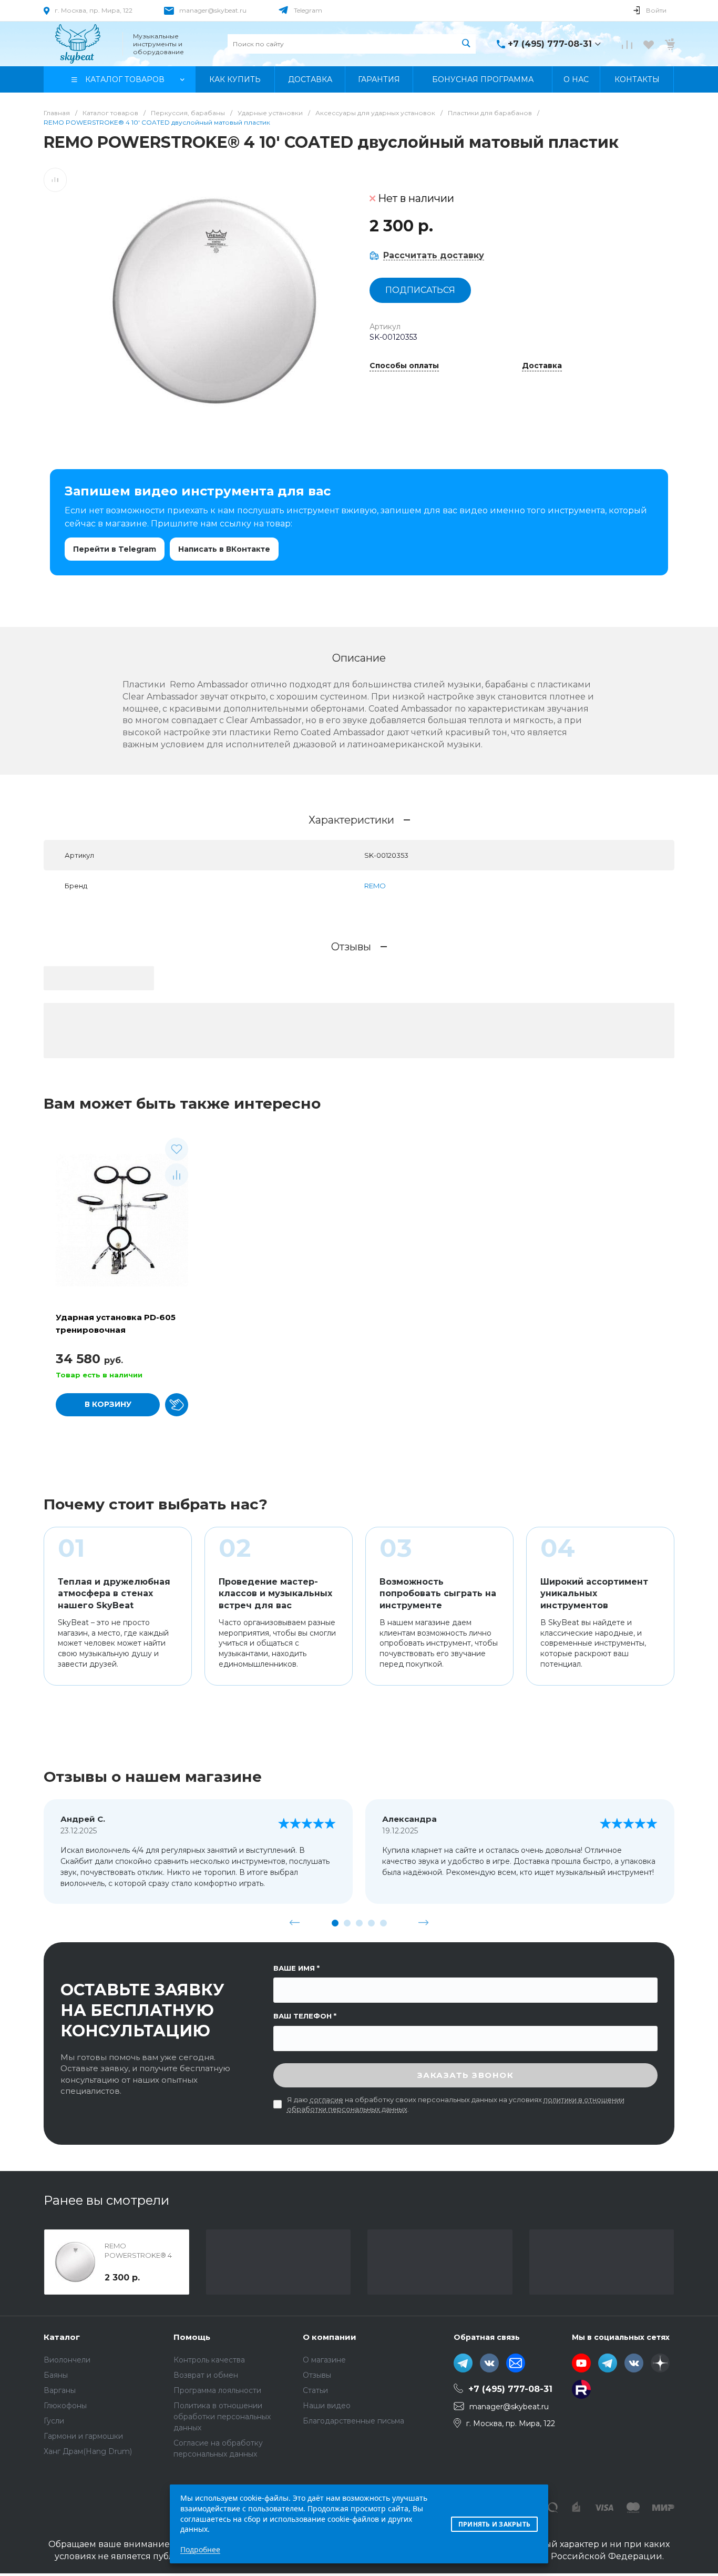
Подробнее (200, 2549)
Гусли (54, 2421)
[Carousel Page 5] (383, 1923)
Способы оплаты (404, 366)
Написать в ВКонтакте (224, 549)
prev (295, 1923)
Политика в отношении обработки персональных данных (222, 2417)
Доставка (542, 366)
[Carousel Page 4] (371, 1923)
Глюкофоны (65, 2406)
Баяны (56, 2375)
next (424, 1923)
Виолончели (67, 2360)
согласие (326, 2100)
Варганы (60, 2390)
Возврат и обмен (206, 2375)
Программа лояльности (217, 2390)
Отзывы (317, 2375)
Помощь (192, 2337)
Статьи (315, 2390)
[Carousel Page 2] (347, 1923)
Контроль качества (209, 2360)
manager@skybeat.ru (213, 10)
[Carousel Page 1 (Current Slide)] (335, 1923)
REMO (375, 886)
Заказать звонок (466, 2075)
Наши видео (327, 2406)
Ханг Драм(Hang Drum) (88, 2451)
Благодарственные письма (353, 2421)
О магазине (324, 2360)
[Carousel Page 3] (359, 1923)
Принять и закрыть (494, 2524)
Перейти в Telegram (115, 549)
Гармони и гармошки (83, 2436)
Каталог (62, 2337)
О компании (330, 2337)
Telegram (308, 10)
